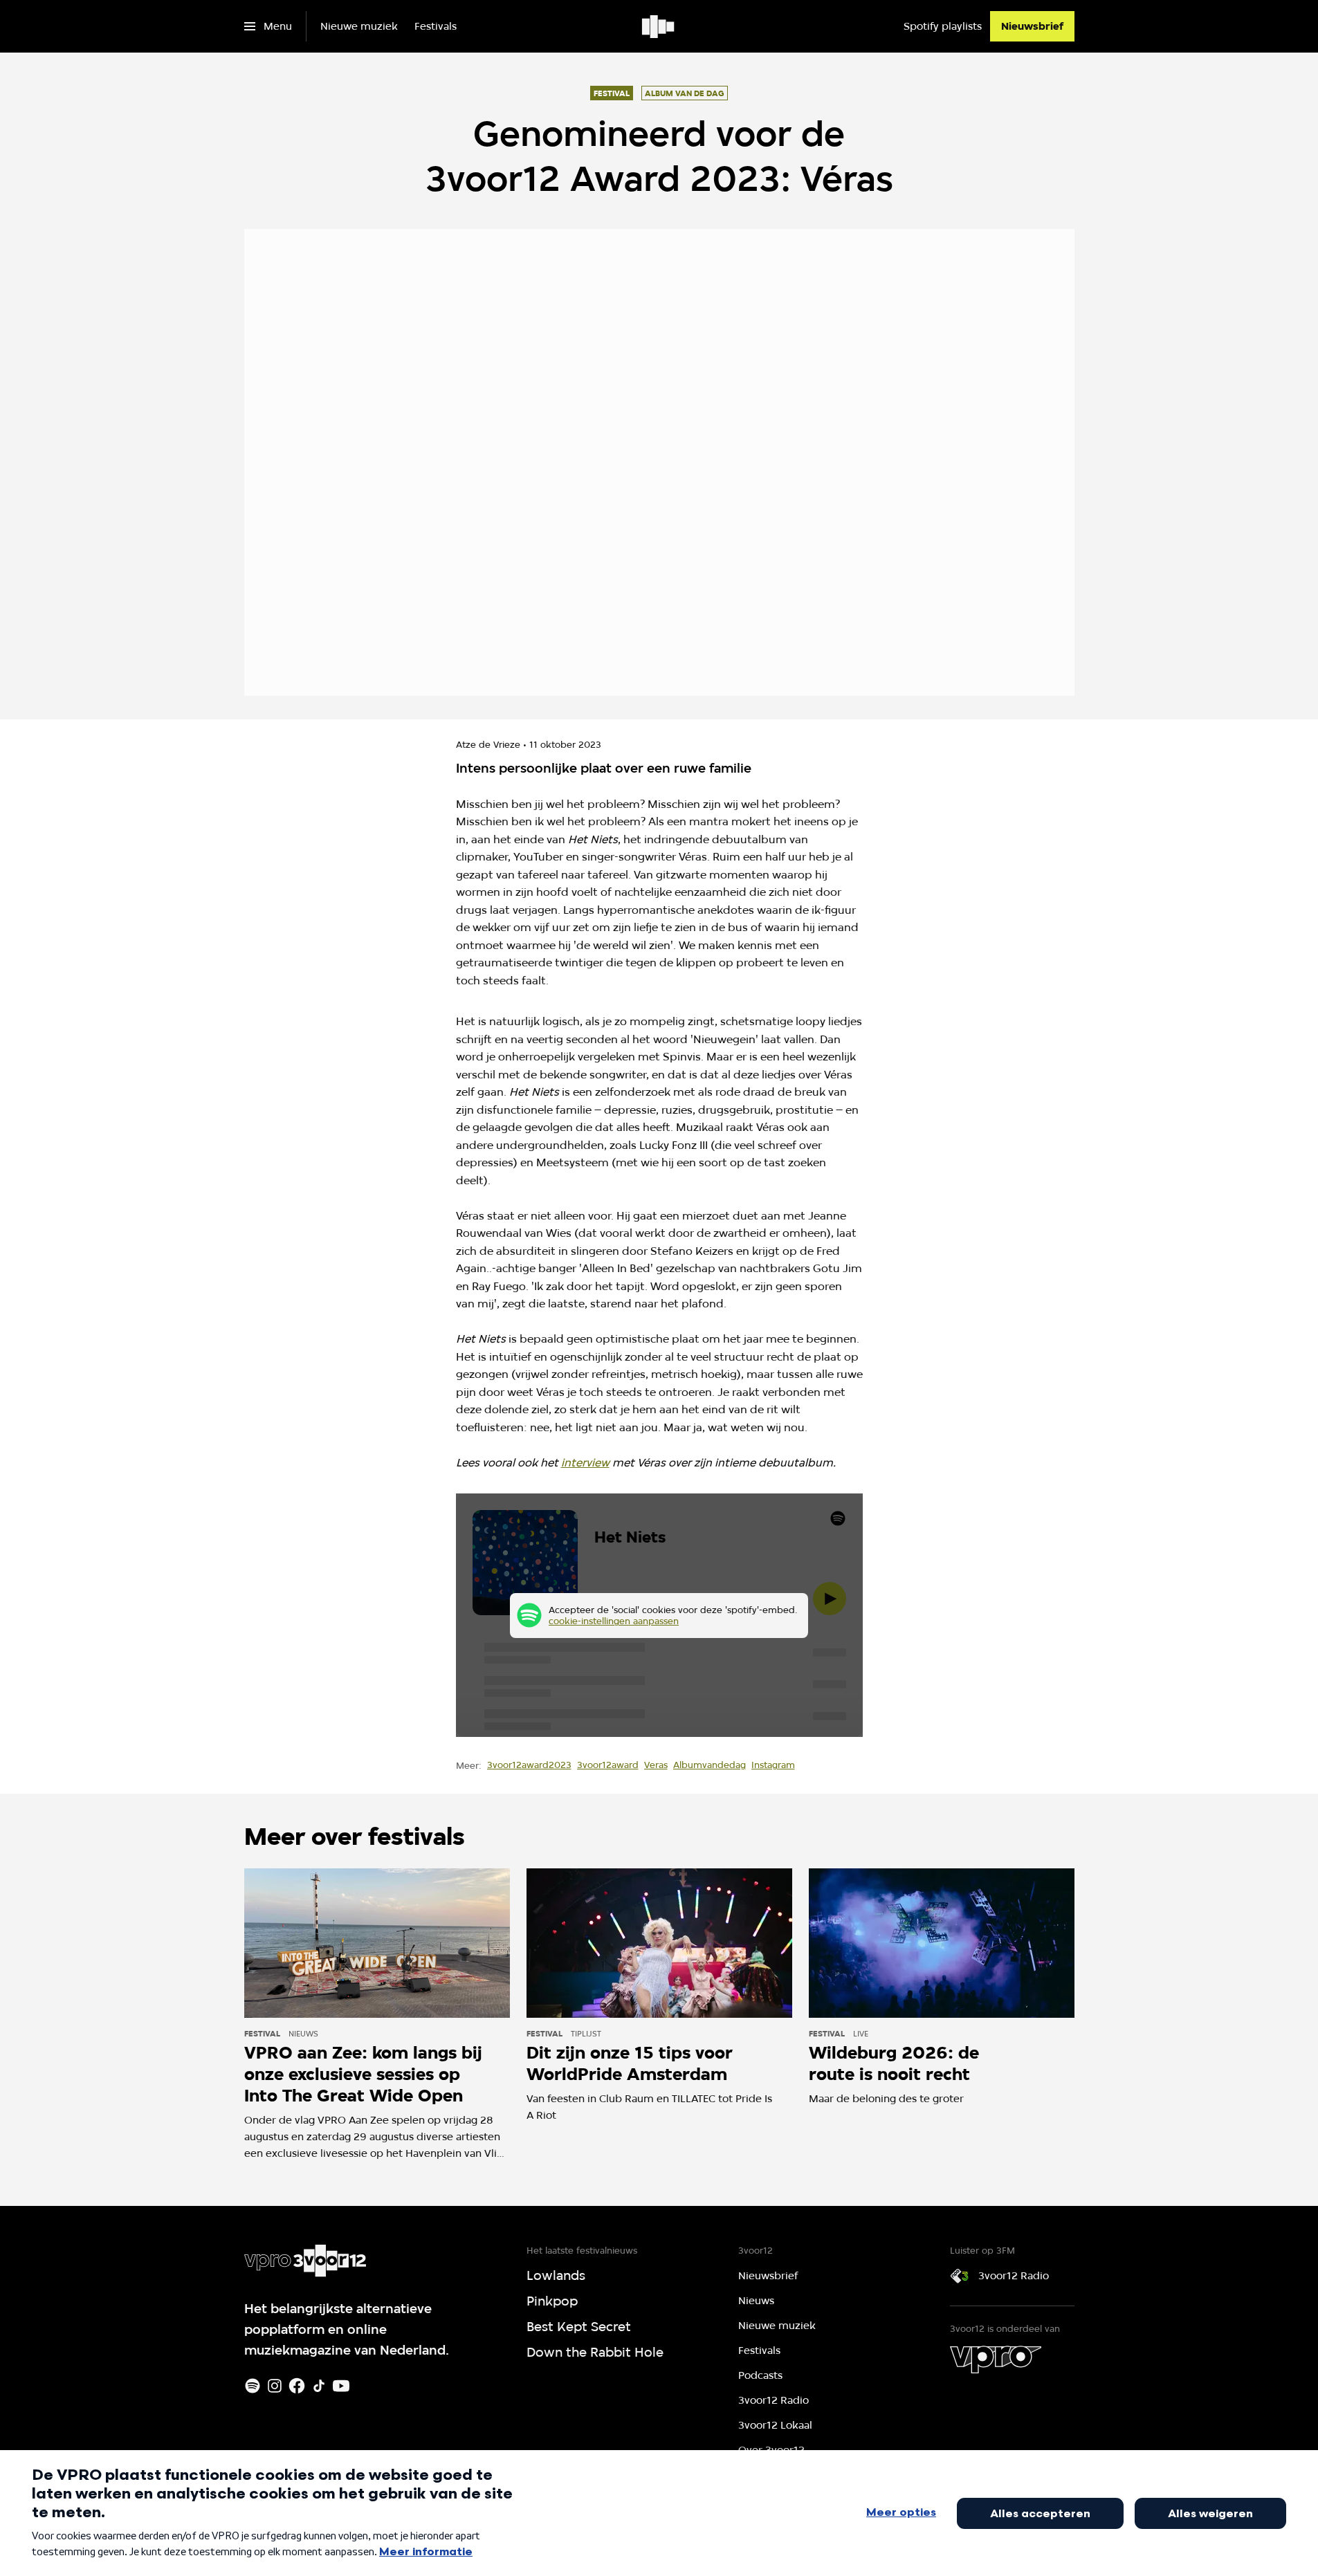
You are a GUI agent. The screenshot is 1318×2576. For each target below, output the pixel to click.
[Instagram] (275, 2386)
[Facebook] (297, 2386)
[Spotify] (253, 2386)
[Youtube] (341, 2386)
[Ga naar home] (659, 26)
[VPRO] (996, 2359)
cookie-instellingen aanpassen (614, 1621)
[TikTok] (319, 2386)
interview (585, 1463)
